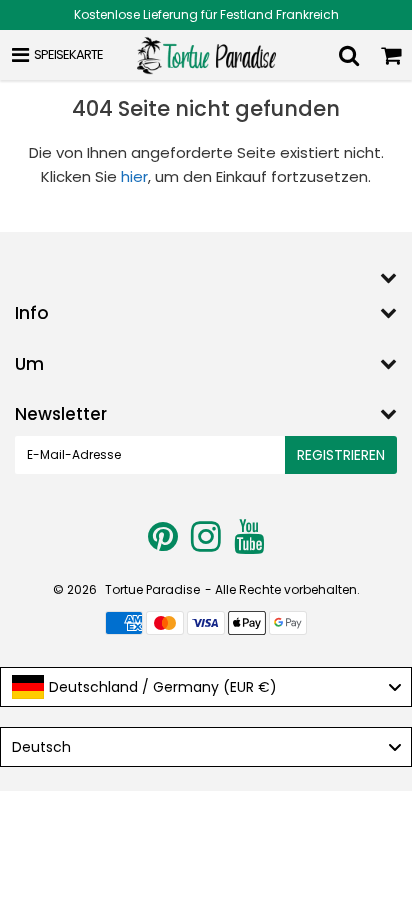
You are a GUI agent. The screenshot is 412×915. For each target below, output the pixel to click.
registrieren (341, 455)
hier (134, 176)
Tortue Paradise (152, 589)
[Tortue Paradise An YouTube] (249, 544)
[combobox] (206, 687)
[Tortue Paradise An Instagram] (207, 544)
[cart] (391, 55)
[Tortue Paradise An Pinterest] (164, 544)
